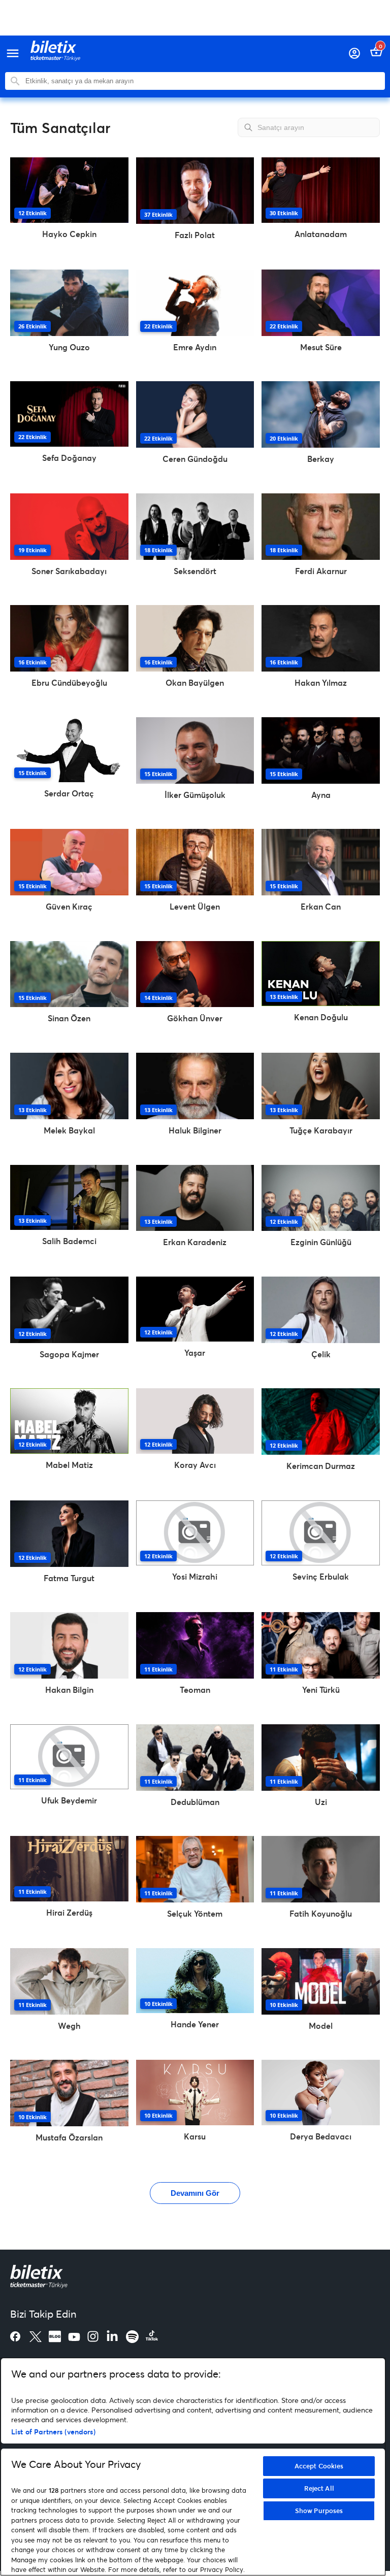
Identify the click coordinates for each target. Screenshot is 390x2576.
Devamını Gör (195, 2193)
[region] (193, 2467)
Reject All (319, 2488)
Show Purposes (319, 2511)
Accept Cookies (319, 2466)
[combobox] (203, 81)
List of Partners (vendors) (53, 2432)
